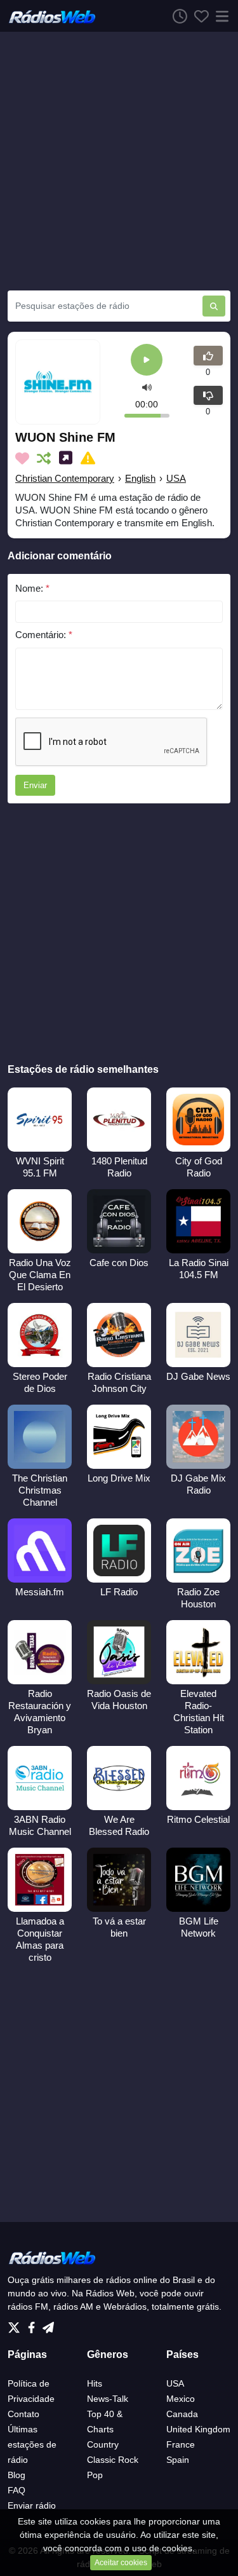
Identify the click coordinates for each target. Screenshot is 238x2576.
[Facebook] (34, 2324)
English (140, 478)
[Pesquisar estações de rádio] (214, 306)
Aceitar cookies (121, 2563)
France (181, 2444)
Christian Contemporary (65, 478)
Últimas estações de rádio (32, 2444)
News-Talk (108, 2399)
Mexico (181, 2399)
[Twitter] (17, 2324)
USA (176, 478)
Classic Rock (113, 2460)
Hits (95, 2383)
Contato (23, 2414)
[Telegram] (48, 2324)
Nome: (32, 588)
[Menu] (220, 16)
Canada (182, 2414)
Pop (95, 2475)
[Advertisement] (119, 161)
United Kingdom (198, 2429)
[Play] (147, 361)
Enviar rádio (32, 2505)
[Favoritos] (198, 16)
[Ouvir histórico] (176, 16)
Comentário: (44, 635)
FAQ (17, 2490)
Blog (17, 2475)
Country (103, 2444)
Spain (178, 2460)
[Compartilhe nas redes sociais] (68, 458)
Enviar (35, 785)
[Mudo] (147, 387)
